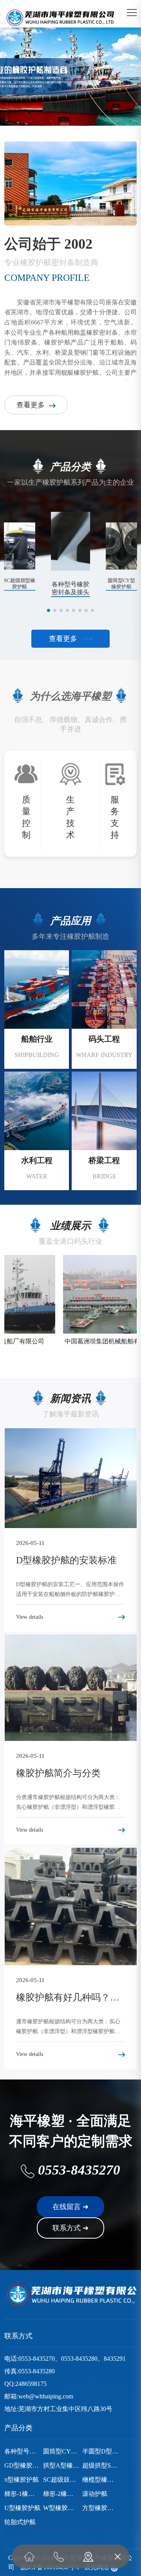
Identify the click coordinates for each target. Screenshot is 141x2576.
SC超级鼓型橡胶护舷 (61, 2480)
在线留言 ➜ (70, 2207)
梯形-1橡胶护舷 (23, 2494)
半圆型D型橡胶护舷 (100, 2451)
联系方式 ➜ (70, 2228)
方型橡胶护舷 (100, 2508)
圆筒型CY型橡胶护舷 (61, 2451)
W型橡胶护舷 (61, 2508)
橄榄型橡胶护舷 (100, 2480)
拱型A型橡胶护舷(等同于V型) (61, 2465)
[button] (59, 104)
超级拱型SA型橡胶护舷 (100, 2465)
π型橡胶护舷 (22, 2480)
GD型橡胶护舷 (23, 2465)
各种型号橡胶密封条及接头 (23, 2451)
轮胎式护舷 (20, 2522)
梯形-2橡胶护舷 (61, 2494)
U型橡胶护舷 (22, 2508)
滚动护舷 (95, 2494)
